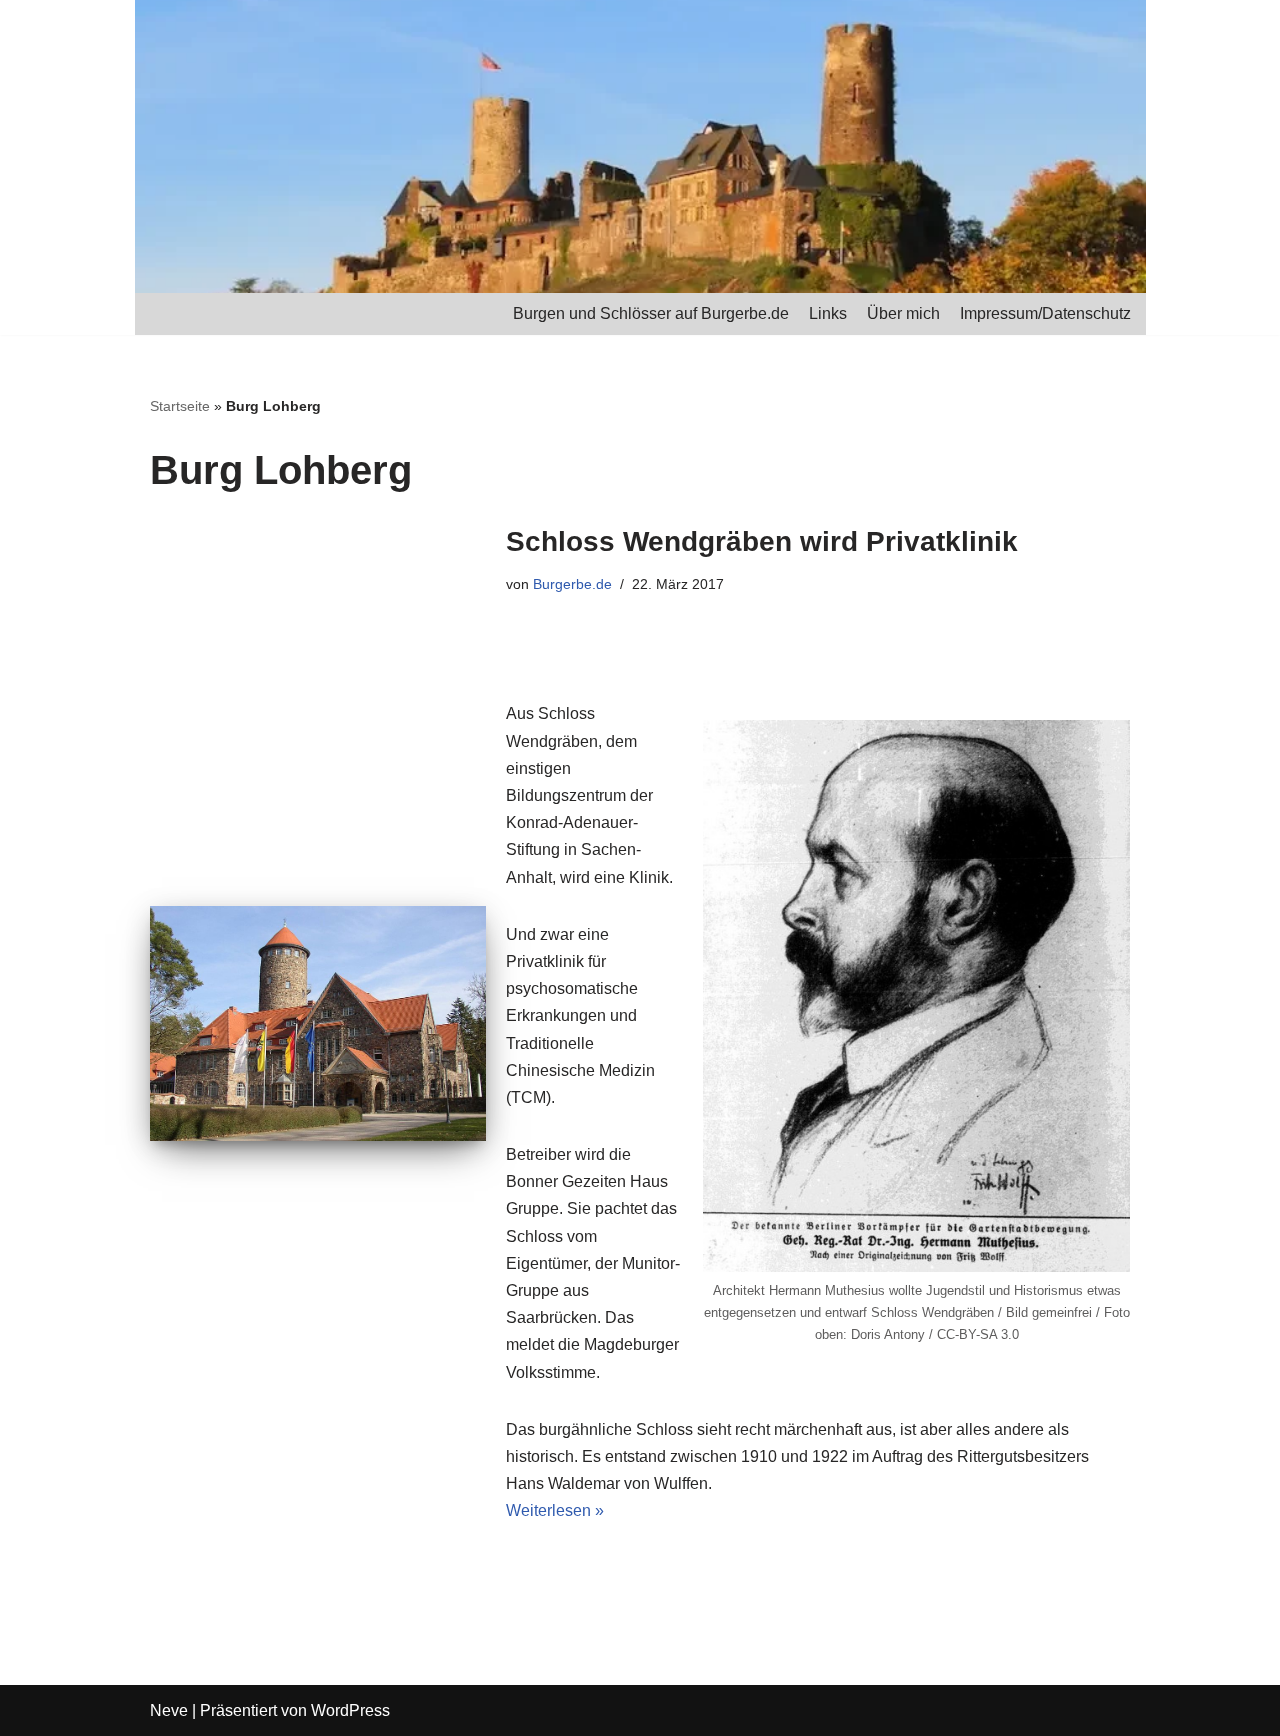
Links (828, 313)
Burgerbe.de (572, 584)
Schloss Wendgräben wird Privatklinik (762, 541)
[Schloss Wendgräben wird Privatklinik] (318, 1024)
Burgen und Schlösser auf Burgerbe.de (651, 313)
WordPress (350, 1710)
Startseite (180, 406)
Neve (169, 1710)
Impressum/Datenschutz (1045, 313)
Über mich (903, 313)
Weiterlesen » (555, 1510)
